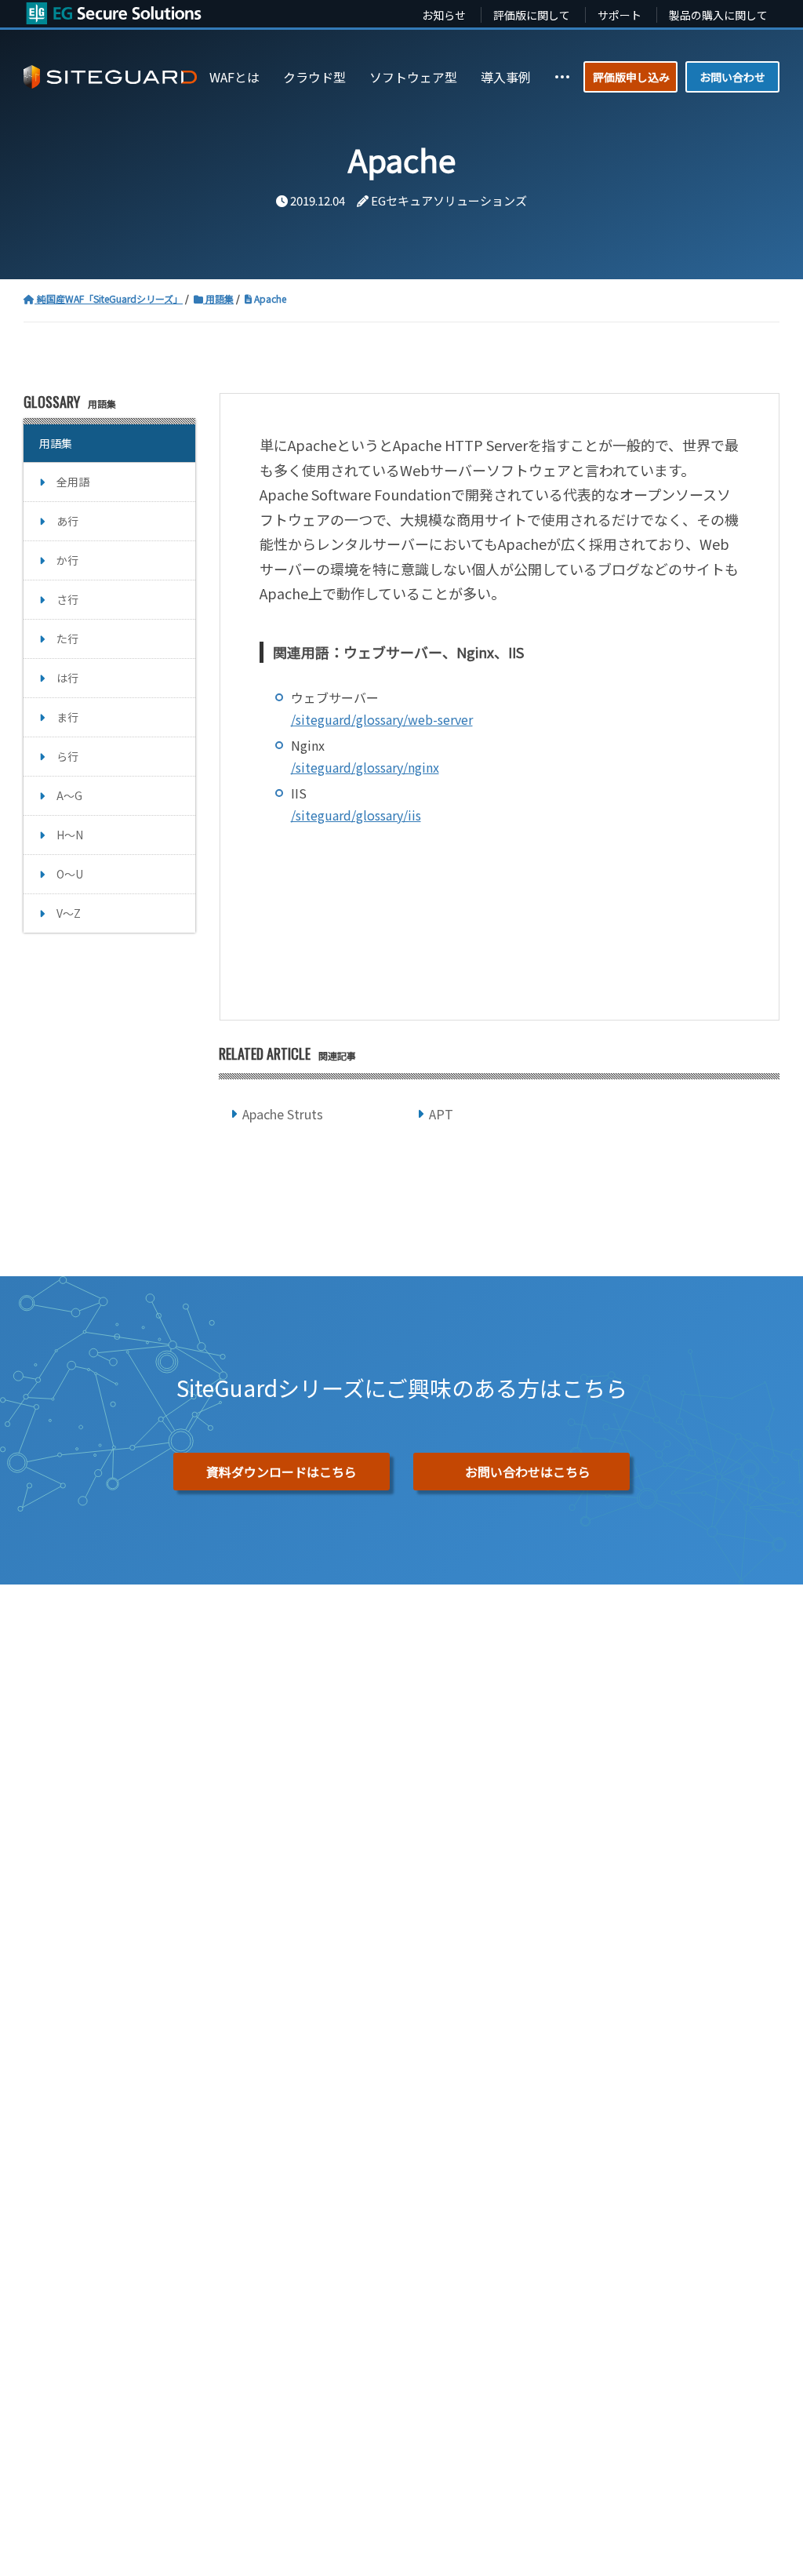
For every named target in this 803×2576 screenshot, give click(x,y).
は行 (67, 678)
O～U (70, 874)
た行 (67, 639)
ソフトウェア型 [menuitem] (413, 77)
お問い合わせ (732, 77)
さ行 (67, 599)
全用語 (73, 482)
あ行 (67, 521)
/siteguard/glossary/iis (356, 815)
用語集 (218, 298)
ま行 (67, 717)
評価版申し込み (631, 77)
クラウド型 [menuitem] (314, 77)
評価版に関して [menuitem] (532, 15)
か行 (67, 560)
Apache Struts (283, 1114)
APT (441, 1114)
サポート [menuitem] (620, 15)
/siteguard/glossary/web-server (382, 719)
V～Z (69, 913)
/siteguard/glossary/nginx (365, 767)
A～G (69, 795)
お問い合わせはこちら (528, 1472)
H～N (70, 835)
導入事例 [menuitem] (506, 77)
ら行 (67, 756)
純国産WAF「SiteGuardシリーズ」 (109, 298)
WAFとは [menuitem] (234, 77)
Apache (269, 298)
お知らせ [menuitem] (444, 15)
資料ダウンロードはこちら (282, 1472)
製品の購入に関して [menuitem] (718, 15)
